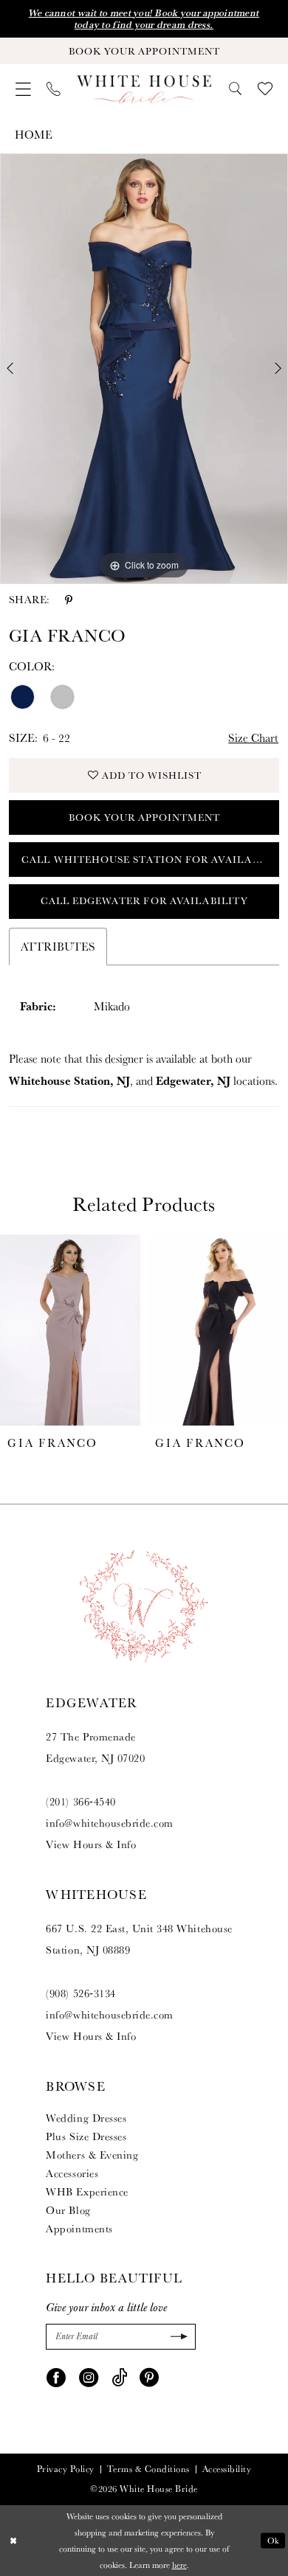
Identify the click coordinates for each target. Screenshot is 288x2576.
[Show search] (236, 89)
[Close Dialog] (13, 2540)
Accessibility (227, 2469)
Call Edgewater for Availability (144, 900)
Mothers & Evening (92, 2155)
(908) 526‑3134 (80, 1993)
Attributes (58, 946)
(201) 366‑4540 (80, 1801)
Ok (274, 2540)
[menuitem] (23, 90)
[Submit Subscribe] (177, 2337)
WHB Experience (87, 2191)
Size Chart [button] (253, 737)
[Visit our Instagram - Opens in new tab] (89, 2376)
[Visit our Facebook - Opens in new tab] (56, 2376)
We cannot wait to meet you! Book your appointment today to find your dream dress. (144, 19)
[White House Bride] (144, 89)
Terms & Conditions (148, 2469)
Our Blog (68, 2210)
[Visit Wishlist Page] (265, 89)
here (179, 2565)
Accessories (72, 2173)
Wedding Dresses (86, 2118)
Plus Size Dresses (86, 2136)
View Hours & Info (91, 1844)
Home (34, 134)
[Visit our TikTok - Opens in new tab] (119, 2376)
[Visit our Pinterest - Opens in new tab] (149, 2376)
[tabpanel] (144, 369)
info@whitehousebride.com (109, 1823)
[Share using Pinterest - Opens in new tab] (69, 600)
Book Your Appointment (145, 817)
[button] (23, 90)
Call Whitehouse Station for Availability (150, 859)
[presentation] (70, 1330)
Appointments (79, 2228)
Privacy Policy (66, 2469)
